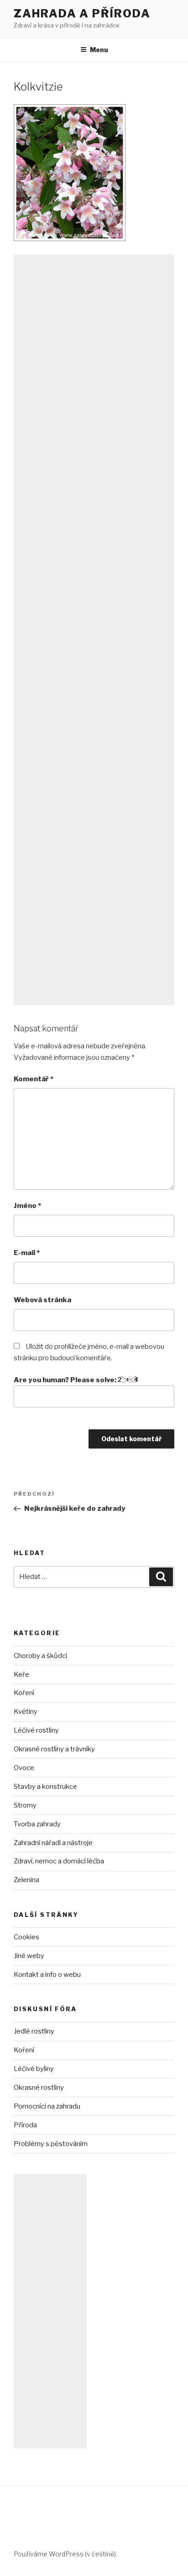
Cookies (26, 1937)
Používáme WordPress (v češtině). (65, 2554)
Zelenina (26, 1880)
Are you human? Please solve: (66, 1380)
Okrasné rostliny (39, 2088)
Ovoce (24, 1768)
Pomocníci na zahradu (47, 2106)
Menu (99, 50)
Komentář (34, 1079)
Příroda (25, 2125)
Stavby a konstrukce (45, 1787)
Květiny (26, 1712)
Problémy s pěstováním (51, 2144)
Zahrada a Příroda (82, 13)
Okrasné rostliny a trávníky (54, 1749)
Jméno (27, 1206)
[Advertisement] (94, 630)
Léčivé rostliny (36, 1730)
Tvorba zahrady (37, 1824)
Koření (24, 1693)
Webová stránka (42, 1300)
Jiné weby (29, 1956)
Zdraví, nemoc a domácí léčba (59, 1861)
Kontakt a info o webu (47, 1975)
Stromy (25, 1805)
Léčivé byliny (34, 2069)
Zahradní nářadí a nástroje (53, 1843)
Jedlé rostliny (34, 2031)
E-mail (27, 1253)
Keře (21, 1674)
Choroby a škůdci (40, 1656)
